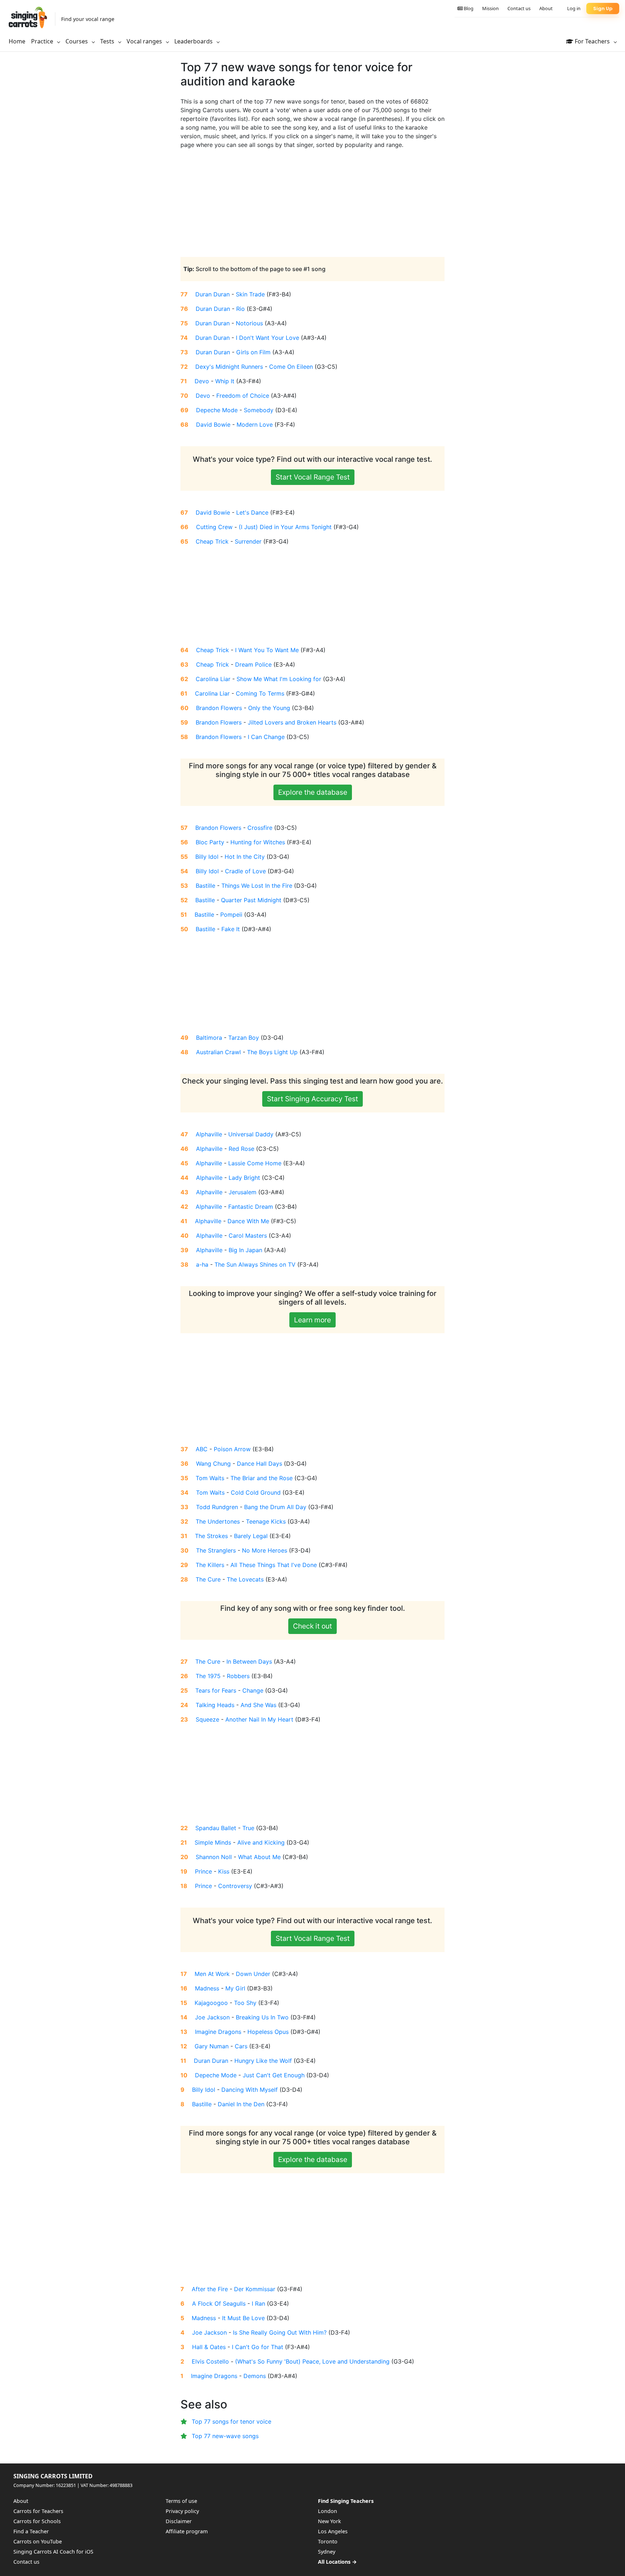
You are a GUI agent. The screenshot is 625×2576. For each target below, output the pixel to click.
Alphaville (209, 1134)
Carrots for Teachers (38, 2511)
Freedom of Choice (243, 396)
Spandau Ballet (216, 1828)
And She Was (258, 1705)
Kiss (224, 1871)
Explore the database (313, 792)
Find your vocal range (88, 19)
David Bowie (213, 425)
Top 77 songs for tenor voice (231, 2421)
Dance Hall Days (260, 1464)
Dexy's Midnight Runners (229, 367)
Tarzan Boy (244, 1038)
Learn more (312, 1320)
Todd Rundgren (217, 1507)
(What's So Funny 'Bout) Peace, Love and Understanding (312, 2361)
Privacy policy (182, 2511)
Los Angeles (333, 2531)
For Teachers (592, 41)
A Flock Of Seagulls (219, 2303)
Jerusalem (243, 1192)
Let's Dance (252, 512)
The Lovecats (245, 1579)
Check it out (312, 1626)
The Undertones (218, 1521)
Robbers (238, 1676)
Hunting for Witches (258, 842)
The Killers (210, 1565)
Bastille (205, 886)
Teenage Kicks (266, 1521)
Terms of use (181, 2501)
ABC (202, 1449)
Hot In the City (245, 857)
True (248, 1828)
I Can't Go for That (258, 2347)
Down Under (253, 1974)
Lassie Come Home (255, 1163)
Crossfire (260, 828)
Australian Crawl (218, 1052)
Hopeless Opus (268, 2032)
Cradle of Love (245, 871)
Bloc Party (210, 842)
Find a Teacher (31, 2531)
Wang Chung (213, 1464)
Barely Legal (251, 1536)
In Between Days (249, 1661)
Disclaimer (179, 2521)
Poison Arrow (232, 1449)
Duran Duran (212, 294)
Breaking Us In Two (262, 2017)
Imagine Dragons (218, 2032)
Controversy (235, 1886)
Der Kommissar (255, 2289)
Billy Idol (207, 857)
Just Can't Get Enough (274, 2075)
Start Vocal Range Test (313, 477)
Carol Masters (248, 1236)
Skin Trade (250, 294)
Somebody (259, 410)
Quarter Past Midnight (251, 900)
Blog (468, 8)
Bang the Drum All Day (275, 1507)
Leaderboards (194, 41)
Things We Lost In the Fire (257, 886)
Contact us (519, 8)
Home (17, 41)
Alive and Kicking (261, 1842)
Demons (255, 2376)
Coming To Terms (260, 693)
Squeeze (207, 1719)
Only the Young (269, 708)
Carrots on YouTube (38, 2541)
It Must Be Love (243, 2318)
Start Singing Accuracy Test (312, 1099)
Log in (574, 8)
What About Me (259, 1857)
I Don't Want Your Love (267, 338)
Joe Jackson (212, 2017)
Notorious (249, 323)
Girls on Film (253, 352)
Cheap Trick (212, 541)
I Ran (258, 2303)
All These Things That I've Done (274, 1565)
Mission (490, 8)
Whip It (225, 381)
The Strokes (211, 1536)
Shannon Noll (214, 1857)
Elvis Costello (210, 2361)
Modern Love (255, 425)
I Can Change (266, 737)
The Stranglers (216, 1550)
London (328, 2511)
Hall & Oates (209, 2347)
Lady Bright (244, 1178)
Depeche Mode (217, 410)
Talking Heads (215, 1705)
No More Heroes (265, 1550)
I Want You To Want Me (267, 650)
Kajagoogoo (211, 2003)
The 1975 (208, 1676)
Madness (207, 1988)
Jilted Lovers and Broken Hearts (292, 722)
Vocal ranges (145, 41)
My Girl (235, 1988)
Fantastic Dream (251, 1207)
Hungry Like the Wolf (263, 2061)
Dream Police (253, 664)
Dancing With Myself (250, 2090)
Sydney (327, 2552)
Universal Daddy (251, 1134)
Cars (241, 2046)
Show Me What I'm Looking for (279, 679)
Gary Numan (212, 2046)
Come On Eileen (291, 367)
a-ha (202, 1264)
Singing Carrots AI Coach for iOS (53, 2552)
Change (253, 1690)
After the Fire (210, 2289)
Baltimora (209, 1038)
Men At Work (212, 1974)
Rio (241, 309)
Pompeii (231, 915)
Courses (77, 41)
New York (329, 2521)
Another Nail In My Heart (259, 1719)
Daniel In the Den (241, 2104)
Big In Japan (245, 1250)
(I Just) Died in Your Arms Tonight (285, 527)
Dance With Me (248, 1221)
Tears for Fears (216, 1690)
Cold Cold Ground (256, 1492)
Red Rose (241, 1149)
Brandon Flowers (219, 708)
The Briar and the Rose (262, 1478)
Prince (203, 1871)
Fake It (231, 929)
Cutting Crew (214, 527)
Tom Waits (210, 1478)
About (546, 8)
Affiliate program (187, 2531)
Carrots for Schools (37, 2521)
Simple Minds (213, 1842)
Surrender (248, 541)
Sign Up (603, 9)
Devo (202, 381)
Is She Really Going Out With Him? (280, 2332)
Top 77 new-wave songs (225, 2436)
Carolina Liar (213, 679)
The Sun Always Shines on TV (255, 1264)
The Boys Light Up (272, 1052)
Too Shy (245, 2003)
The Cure (208, 1579)
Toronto (328, 2541)
